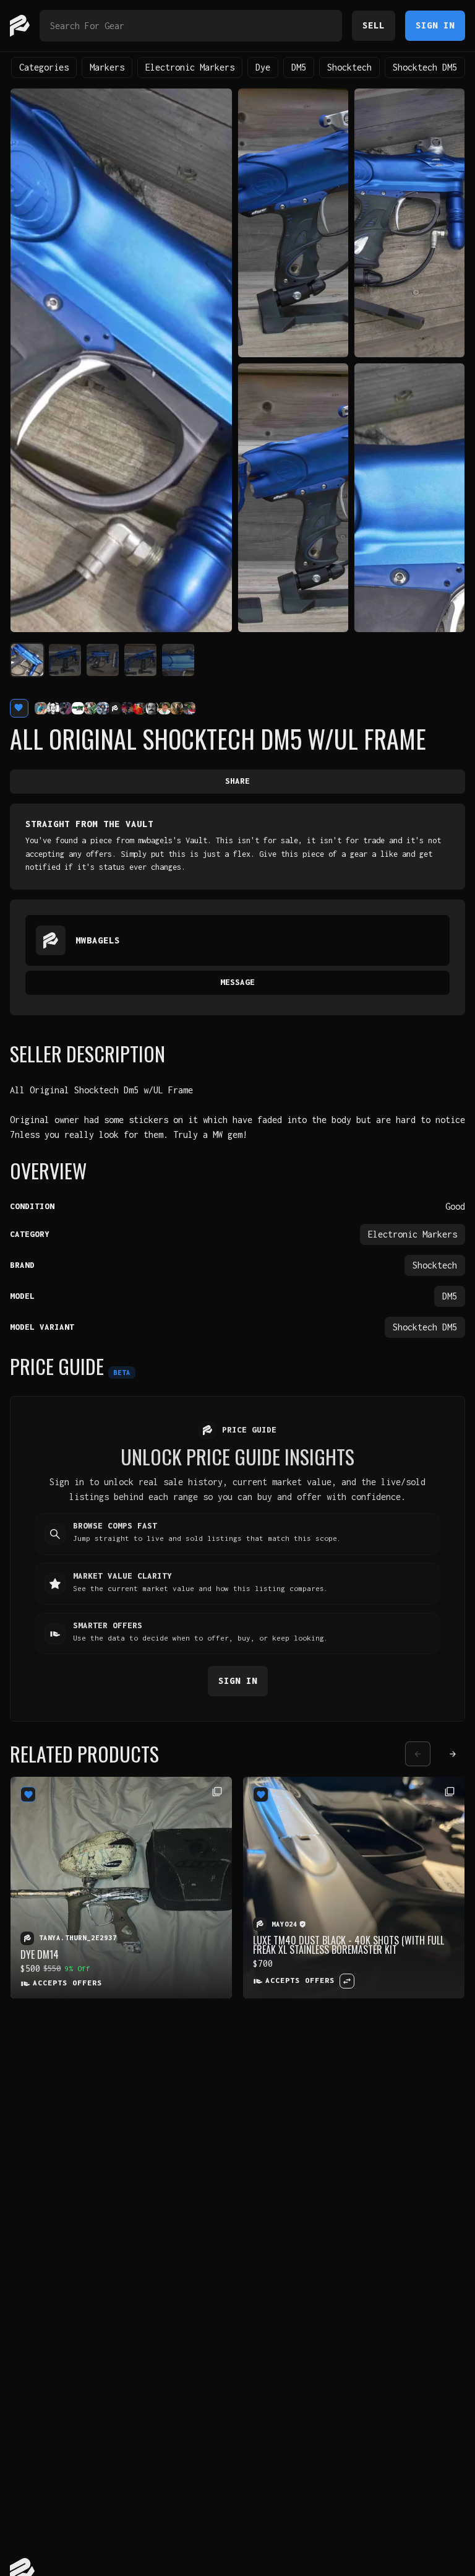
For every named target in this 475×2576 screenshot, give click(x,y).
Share (237, 781)
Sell (374, 25)
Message (237, 982)
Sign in (238, 1680)
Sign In (435, 25)
